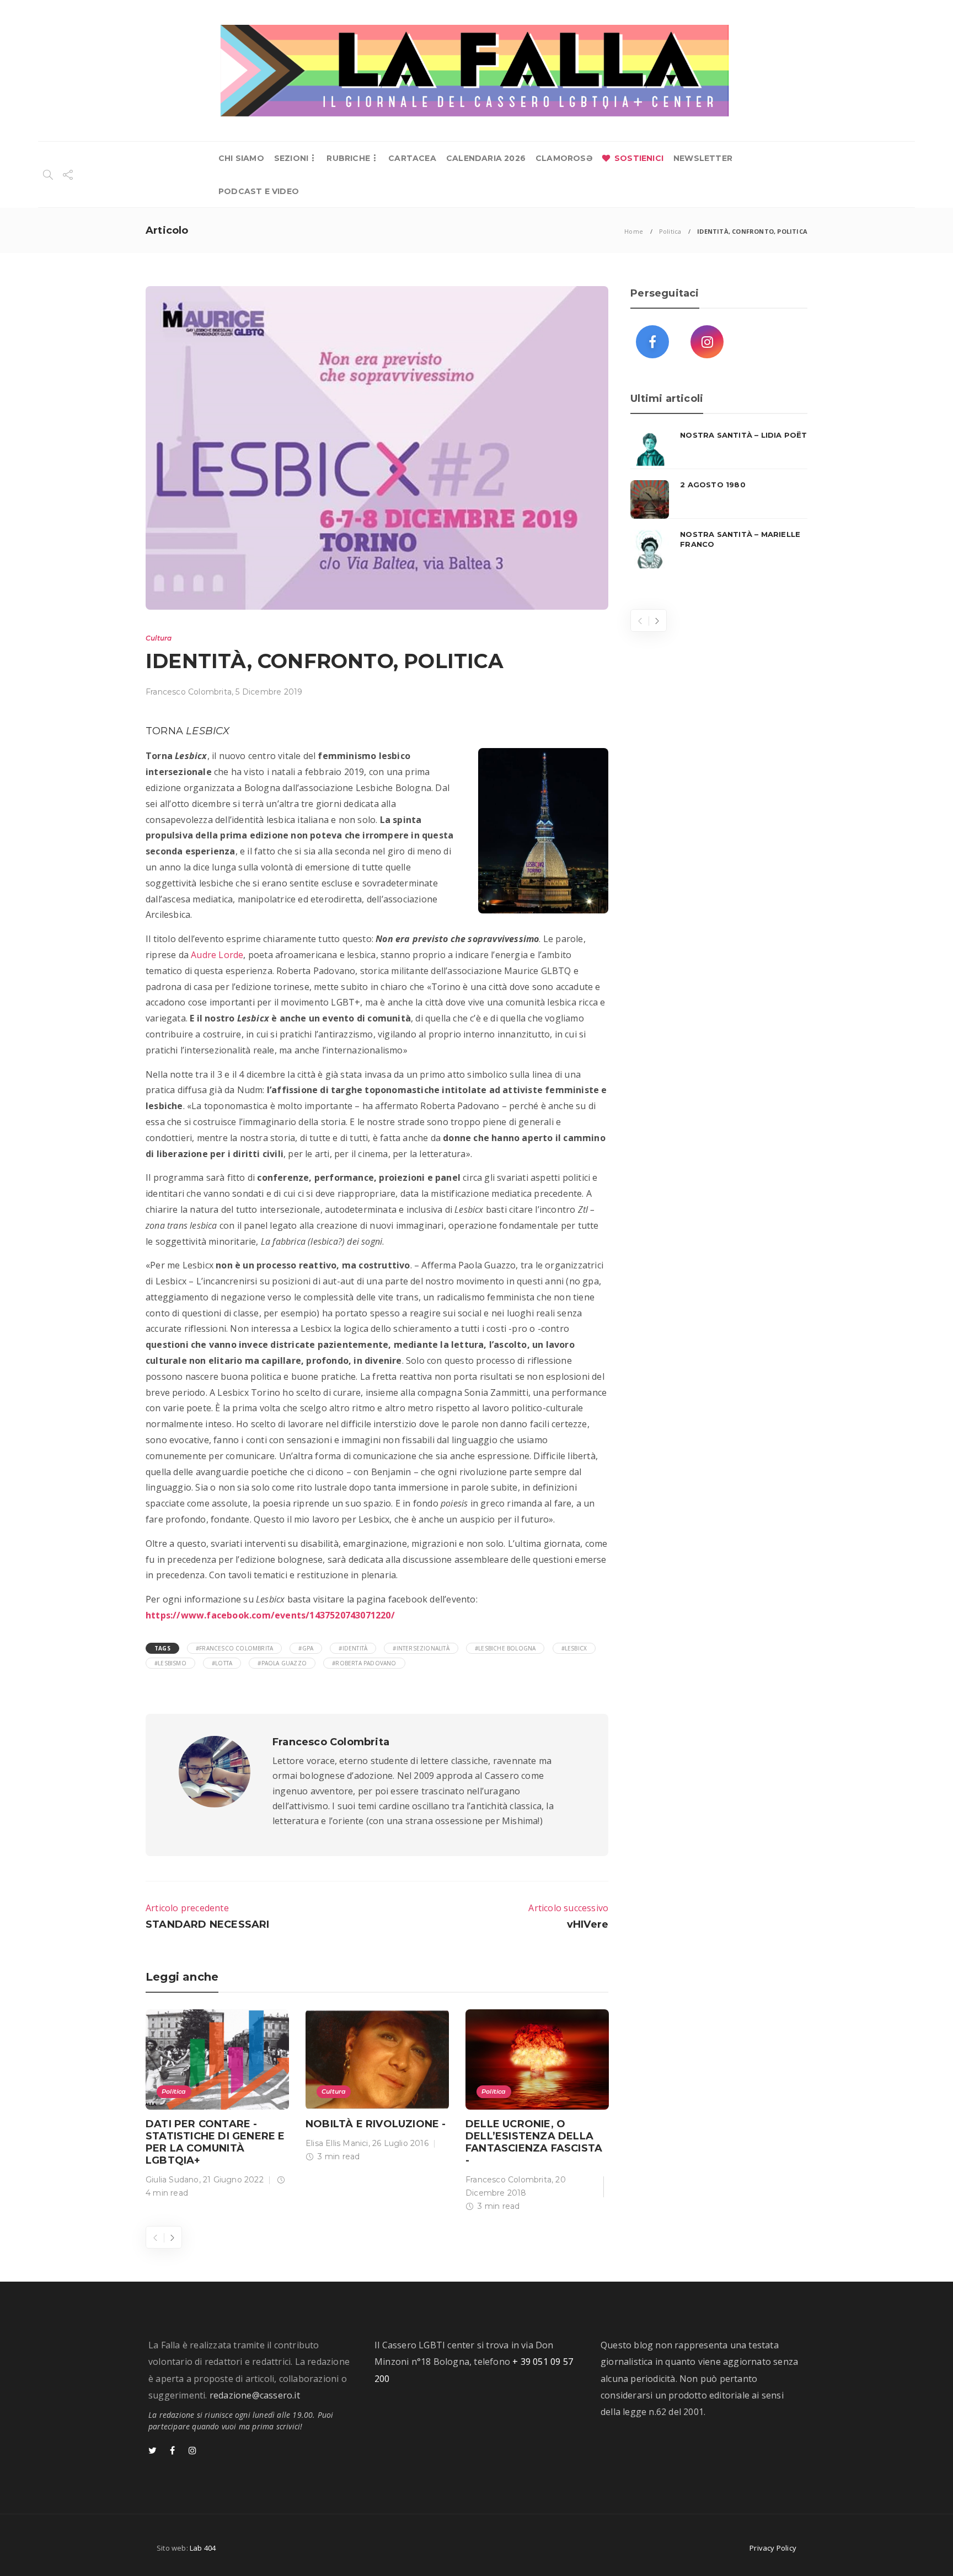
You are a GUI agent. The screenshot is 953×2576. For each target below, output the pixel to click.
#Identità (353, 1648)
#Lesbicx (574, 1648)
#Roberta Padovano (364, 1663)
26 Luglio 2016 (400, 2143)
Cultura (159, 638)
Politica (670, 231)
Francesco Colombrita (189, 692)
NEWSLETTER (703, 158)
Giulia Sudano (172, 2180)
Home (634, 231)
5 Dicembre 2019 (269, 692)
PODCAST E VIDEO (259, 191)
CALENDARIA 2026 (486, 158)
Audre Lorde (217, 955)
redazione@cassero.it (255, 2395)
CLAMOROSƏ (564, 158)
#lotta (222, 1663)
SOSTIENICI (639, 158)
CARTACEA (412, 158)
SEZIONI (291, 158)
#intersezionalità (421, 1648)
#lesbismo (170, 1663)
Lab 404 (203, 2548)
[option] (217, 2106)
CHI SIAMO (241, 158)
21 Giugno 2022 (233, 2180)
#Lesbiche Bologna (505, 1648)
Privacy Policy (773, 2548)
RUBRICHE (348, 158)
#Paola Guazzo (282, 1663)
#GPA (306, 1648)
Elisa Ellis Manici (337, 2143)
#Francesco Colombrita (234, 1648)
